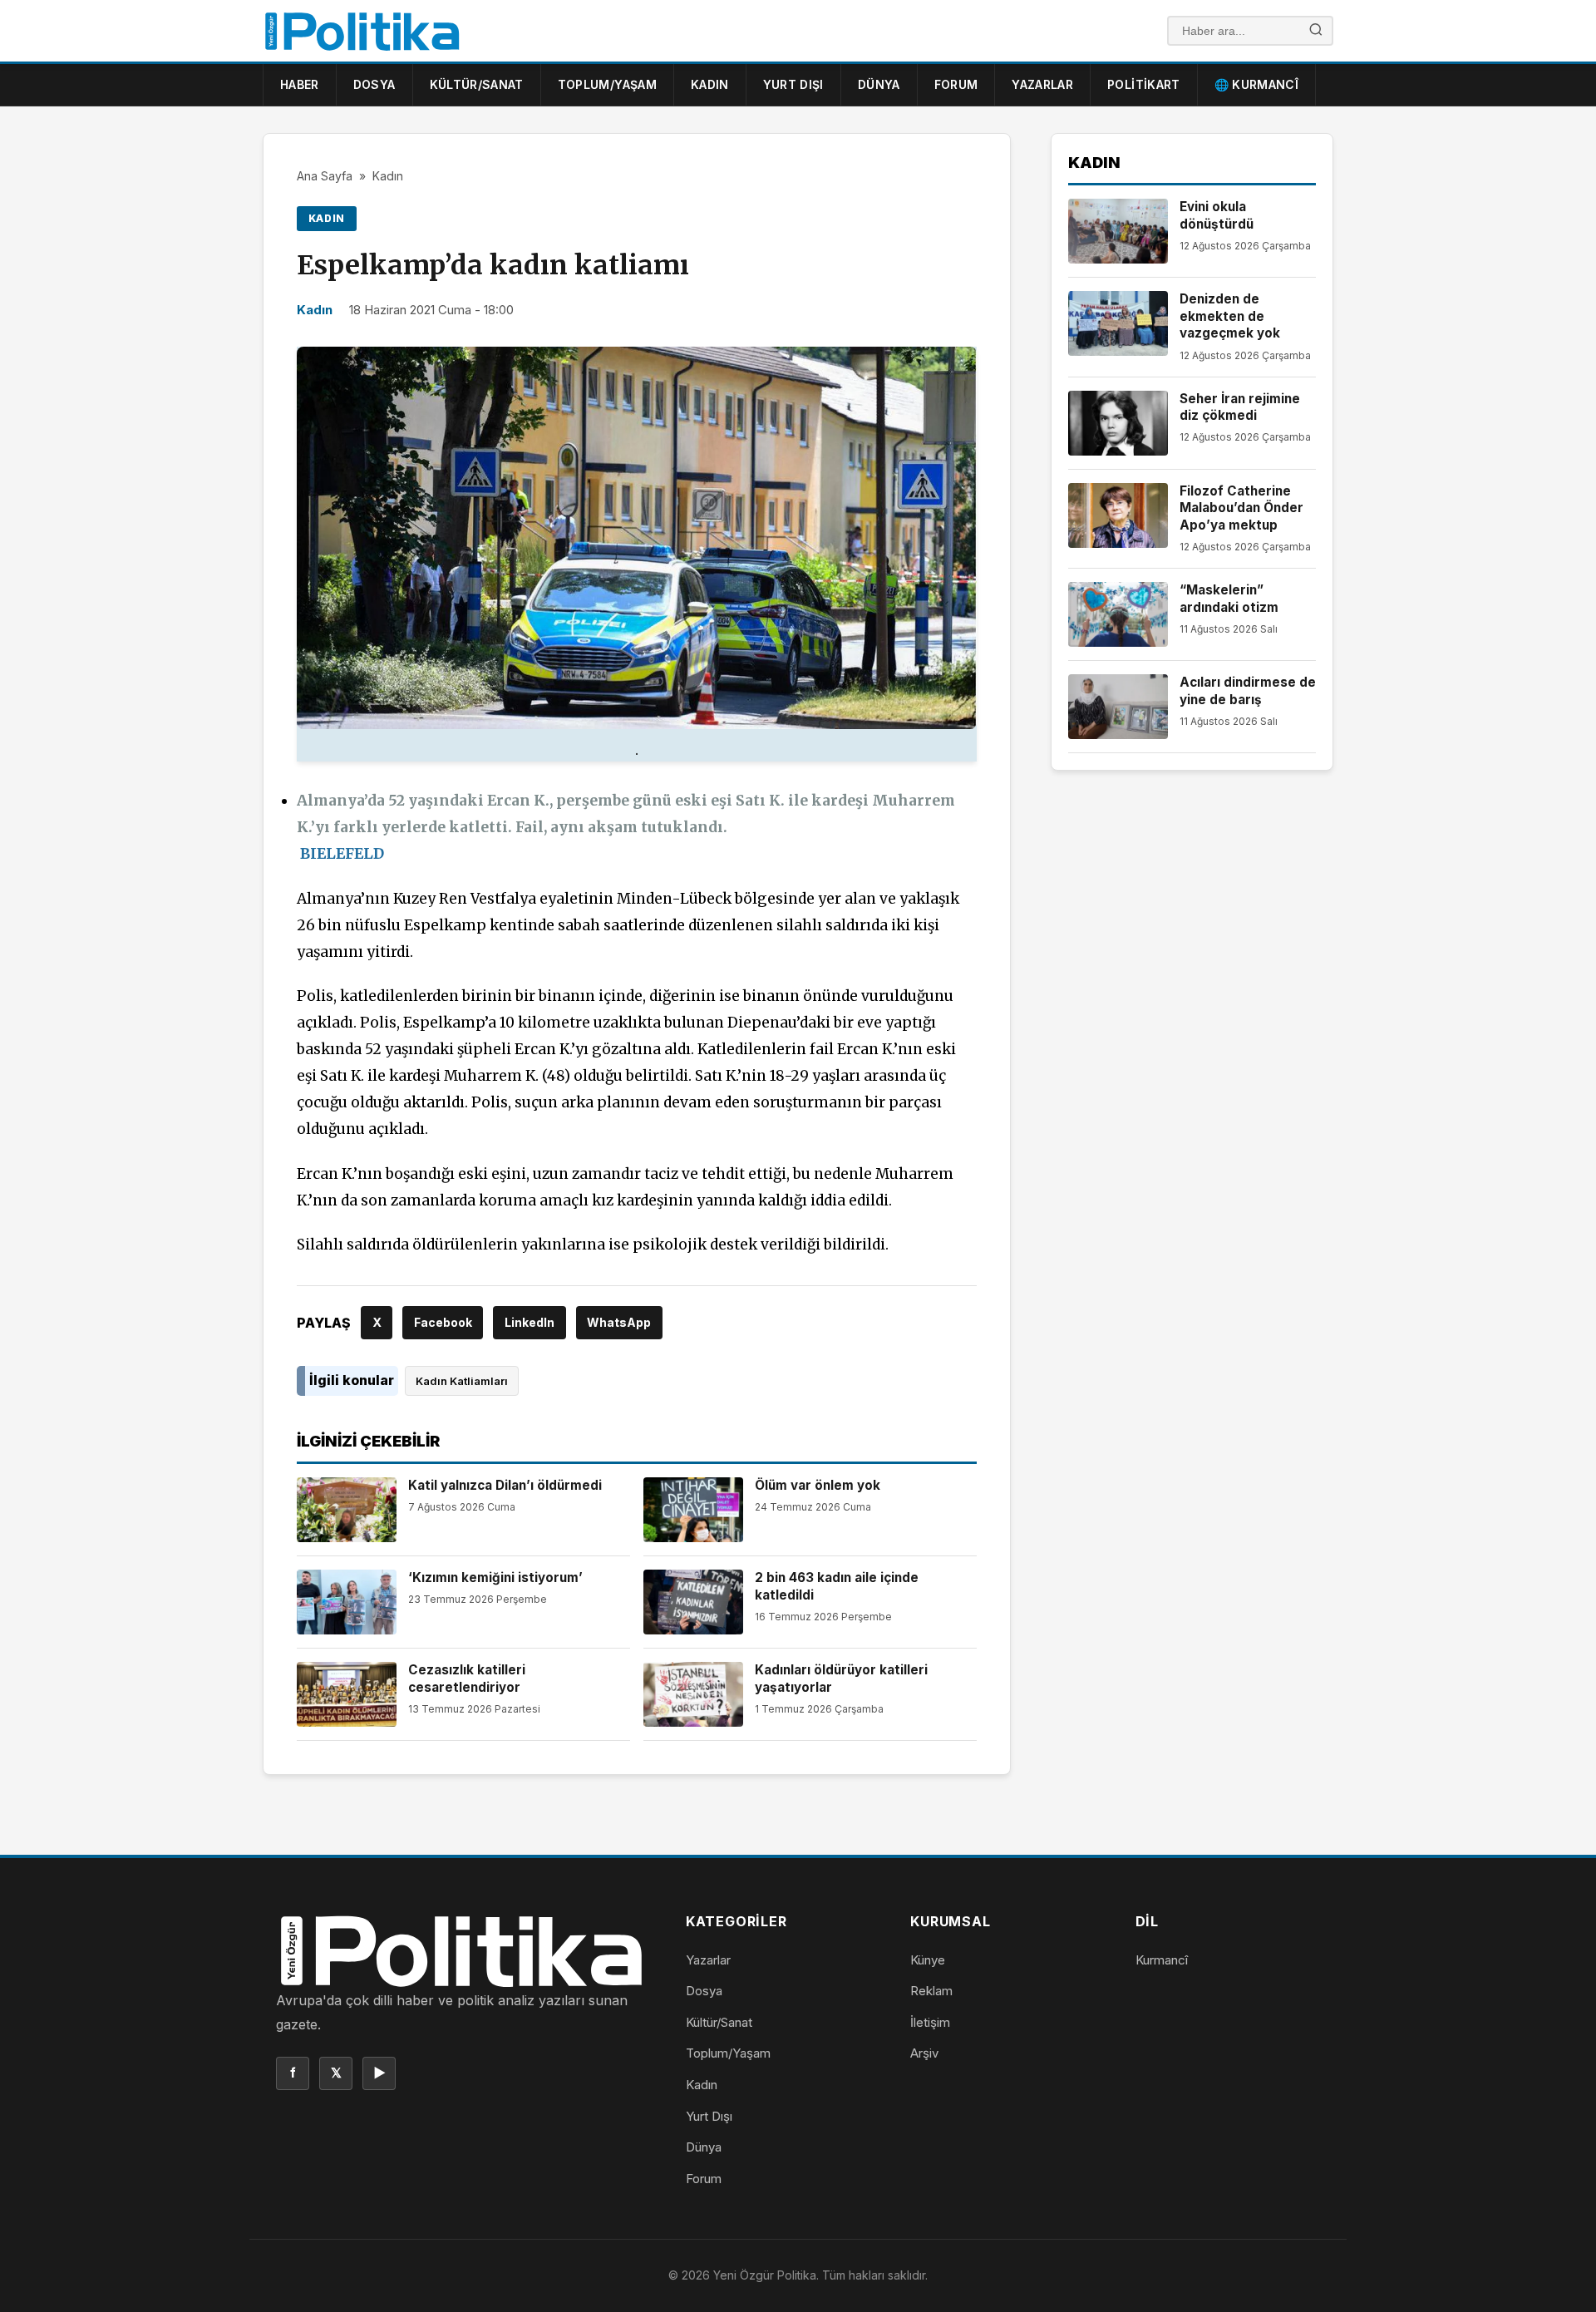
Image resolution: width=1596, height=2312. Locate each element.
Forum (956, 84)
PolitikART (1144, 84)
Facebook (443, 1322)
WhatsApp (619, 1322)
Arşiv (924, 2053)
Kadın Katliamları (462, 1381)
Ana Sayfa (325, 176)
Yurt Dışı (793, 84)
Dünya (879, 84)
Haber (300, 84)
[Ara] (1316, 31)
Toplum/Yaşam (607, 84)
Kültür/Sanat (477, 84)
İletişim (930, 2022)
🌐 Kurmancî (1257, 84)
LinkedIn (530, 1322)
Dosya (374, 84)
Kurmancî (1162, 1960)
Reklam (931, 1991)
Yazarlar (1042, 84)
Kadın (710, 84)
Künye (928, 1960)
